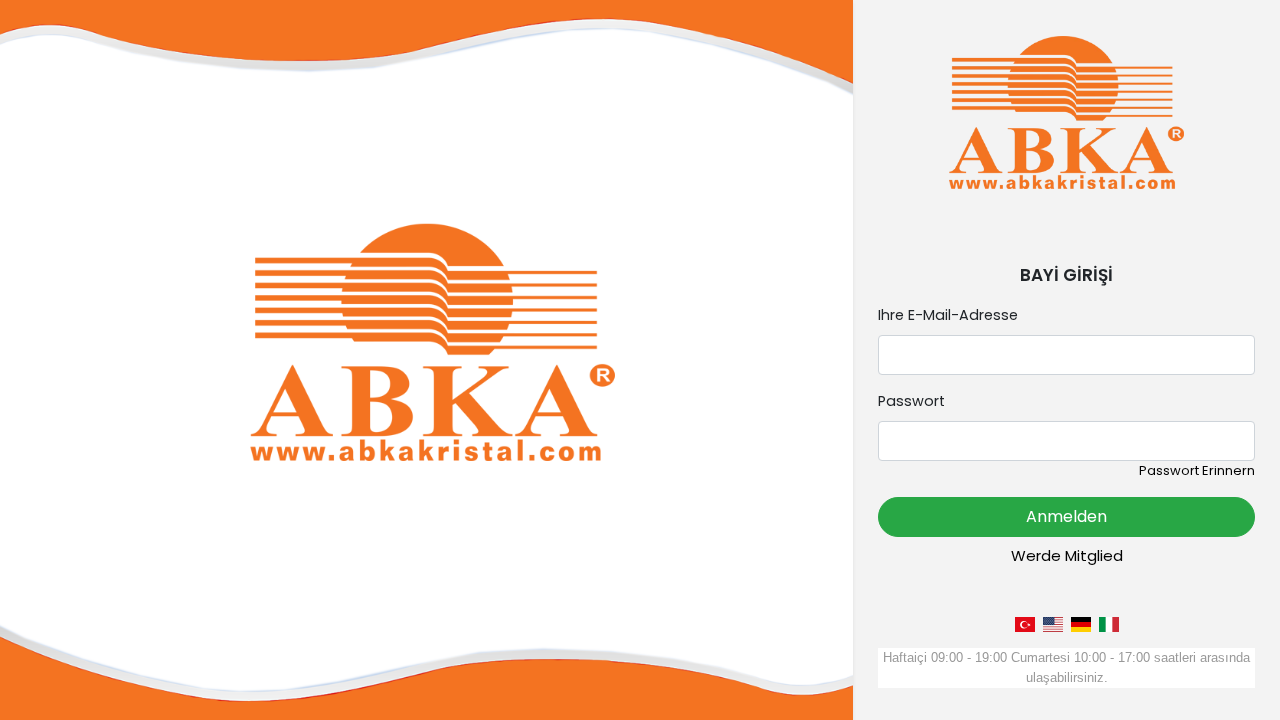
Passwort (911, 401)
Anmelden (1066, 516)
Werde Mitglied (1067, 555)
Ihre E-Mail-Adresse (948, 315)
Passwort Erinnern (1197, 470)
